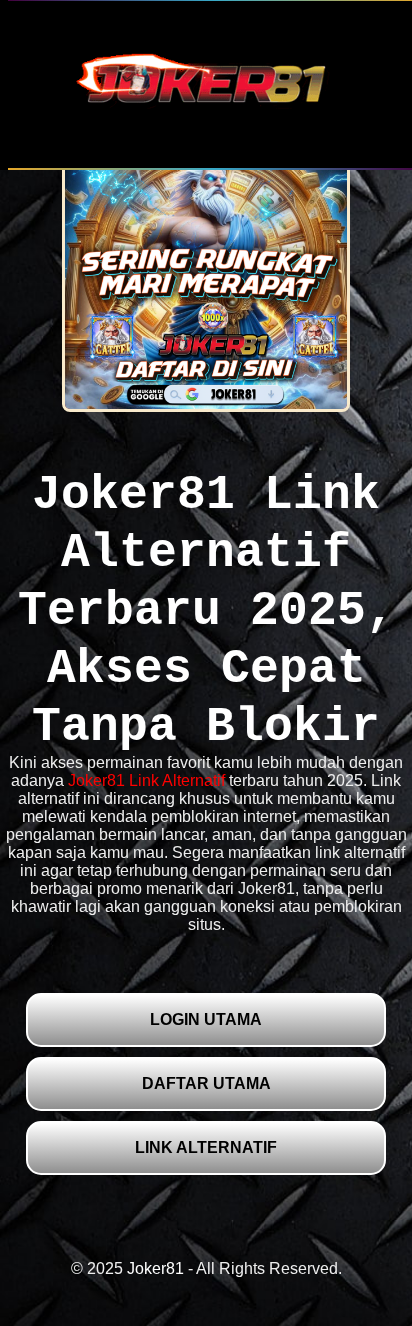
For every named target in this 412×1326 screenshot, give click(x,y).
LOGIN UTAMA (206, 1019)
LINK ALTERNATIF (206, 1147)
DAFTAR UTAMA (206, 1083)
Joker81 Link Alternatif (146, 780)
